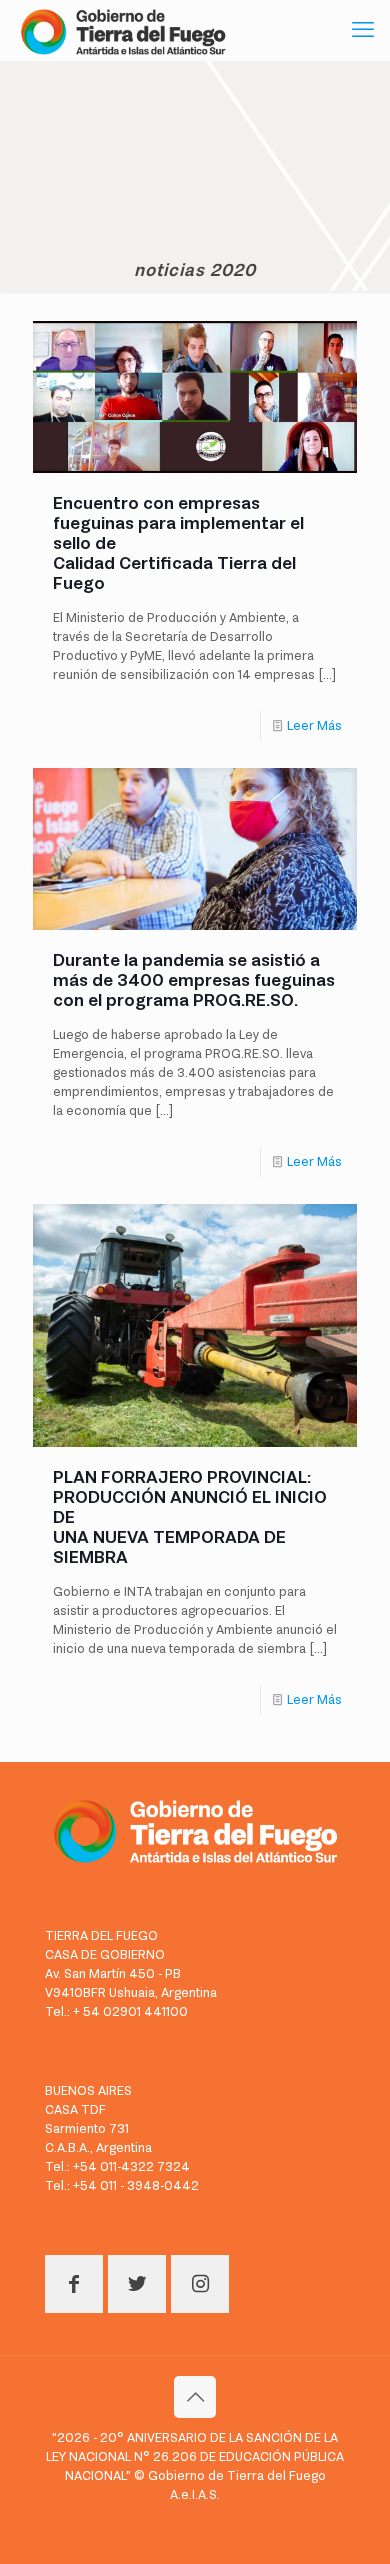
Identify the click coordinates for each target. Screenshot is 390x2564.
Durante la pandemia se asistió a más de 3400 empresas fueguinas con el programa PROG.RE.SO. (194, 980)
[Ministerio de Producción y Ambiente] (123, 30)
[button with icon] (74, 2284)
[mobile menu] (363, 30)
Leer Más (314, 725)
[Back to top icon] (195, 2397)
